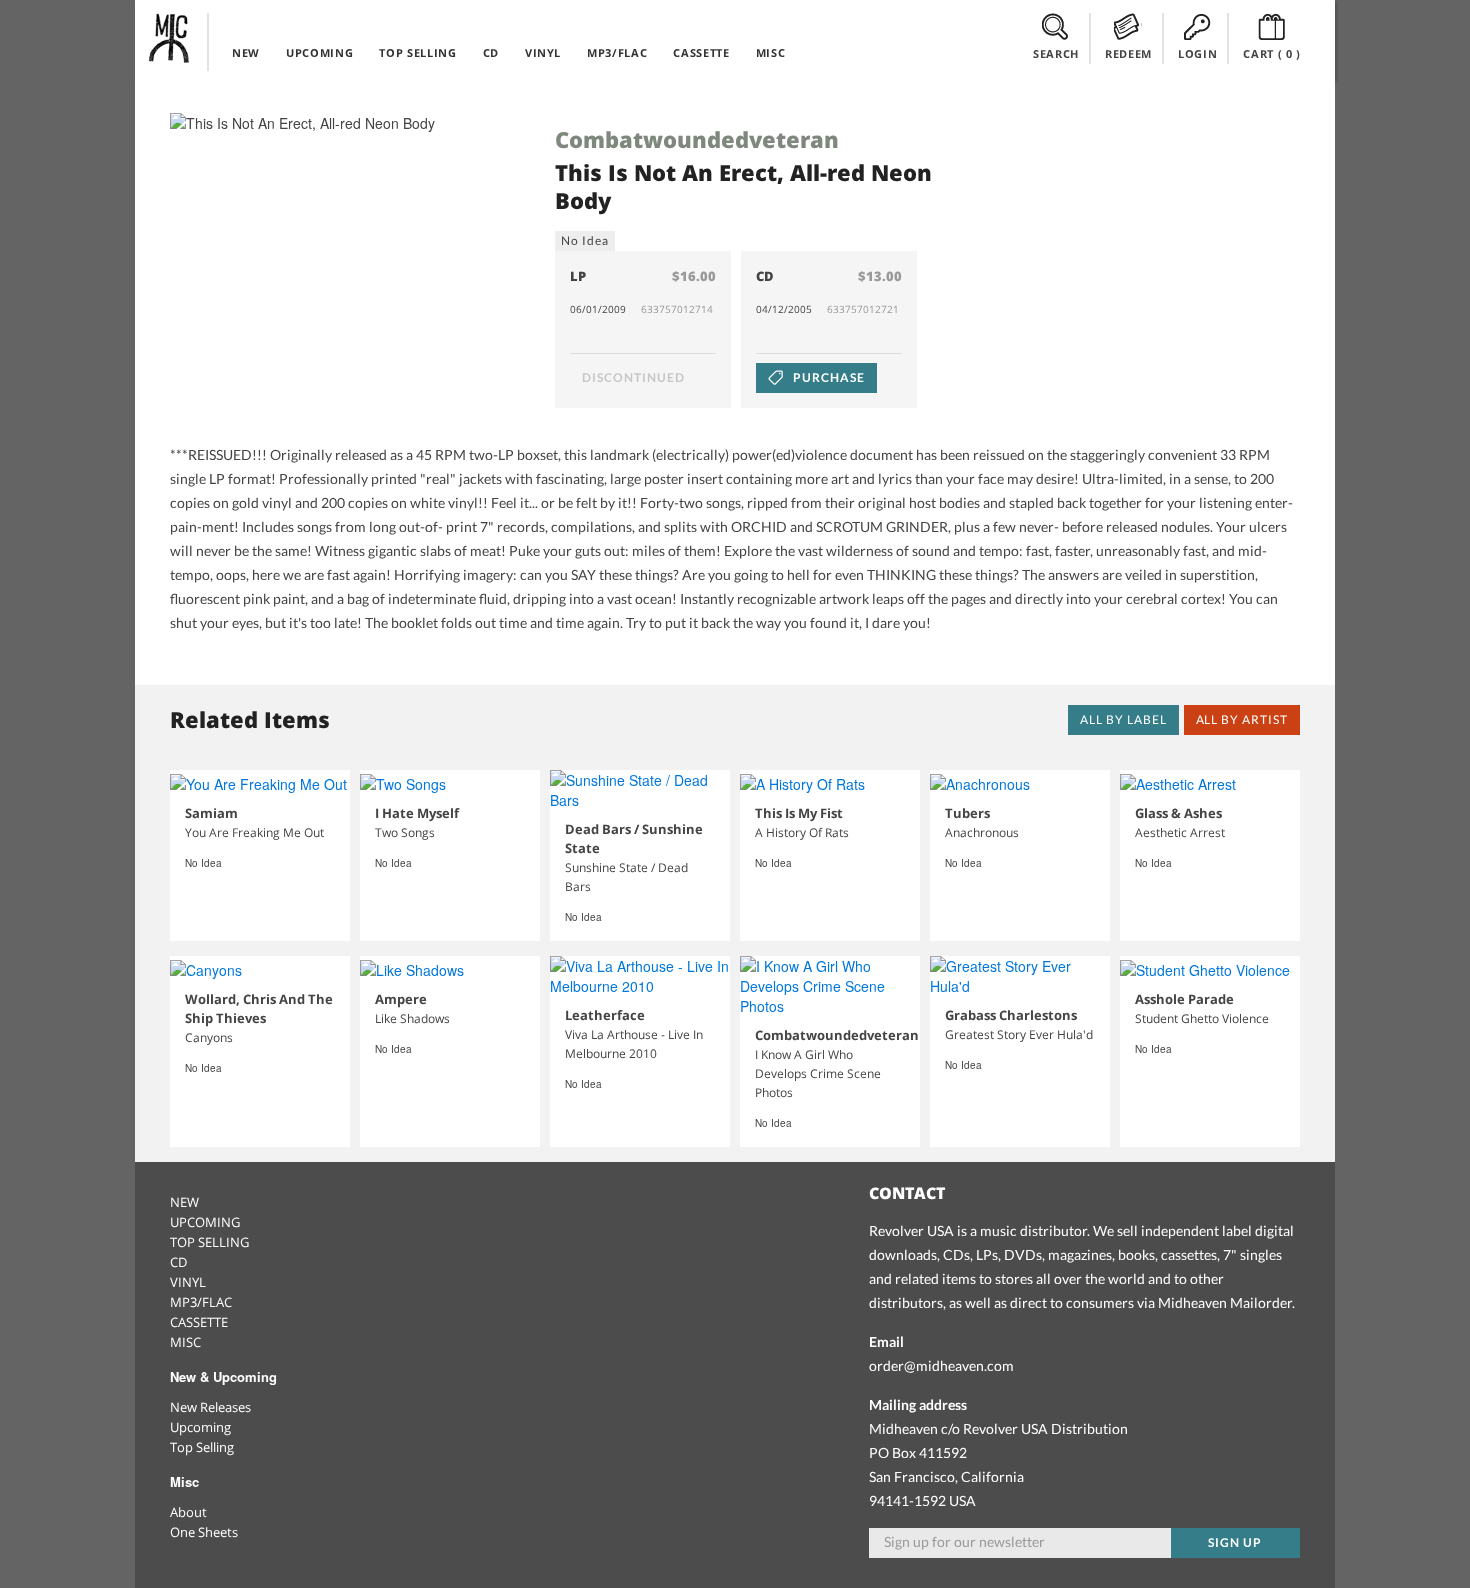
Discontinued (633, 377)
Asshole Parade (1184, 999)
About (188, 1512)
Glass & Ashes (1178, 813)
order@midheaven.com (941, 1365)
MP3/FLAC (617, 52)
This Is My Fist (799, 813)
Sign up (1235, 1542)
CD (491, 52)
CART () (1272, 53)
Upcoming (200, 1427)
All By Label (1123, 719)
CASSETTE (701, 52)
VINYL (543, 52)
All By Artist (1242, 719)
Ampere (401, 999)
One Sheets (204, 1532)
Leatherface (605, 1015)
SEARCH (1056, 53)
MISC (771, 52)
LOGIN (1197, 53)
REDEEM (1128, 53)
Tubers (967, 813)
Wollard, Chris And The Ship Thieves (259, 1008)
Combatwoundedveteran (697, 139)
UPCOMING (319, 52)
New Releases (210, 1407)
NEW (246, 52)
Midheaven (170, 38)
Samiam (211, 813)
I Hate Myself (417, 813)
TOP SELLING (417, 52)
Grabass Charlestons (1011, 1015)
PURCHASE (827, 377)
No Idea (585, 240)
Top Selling (202, 1447)
